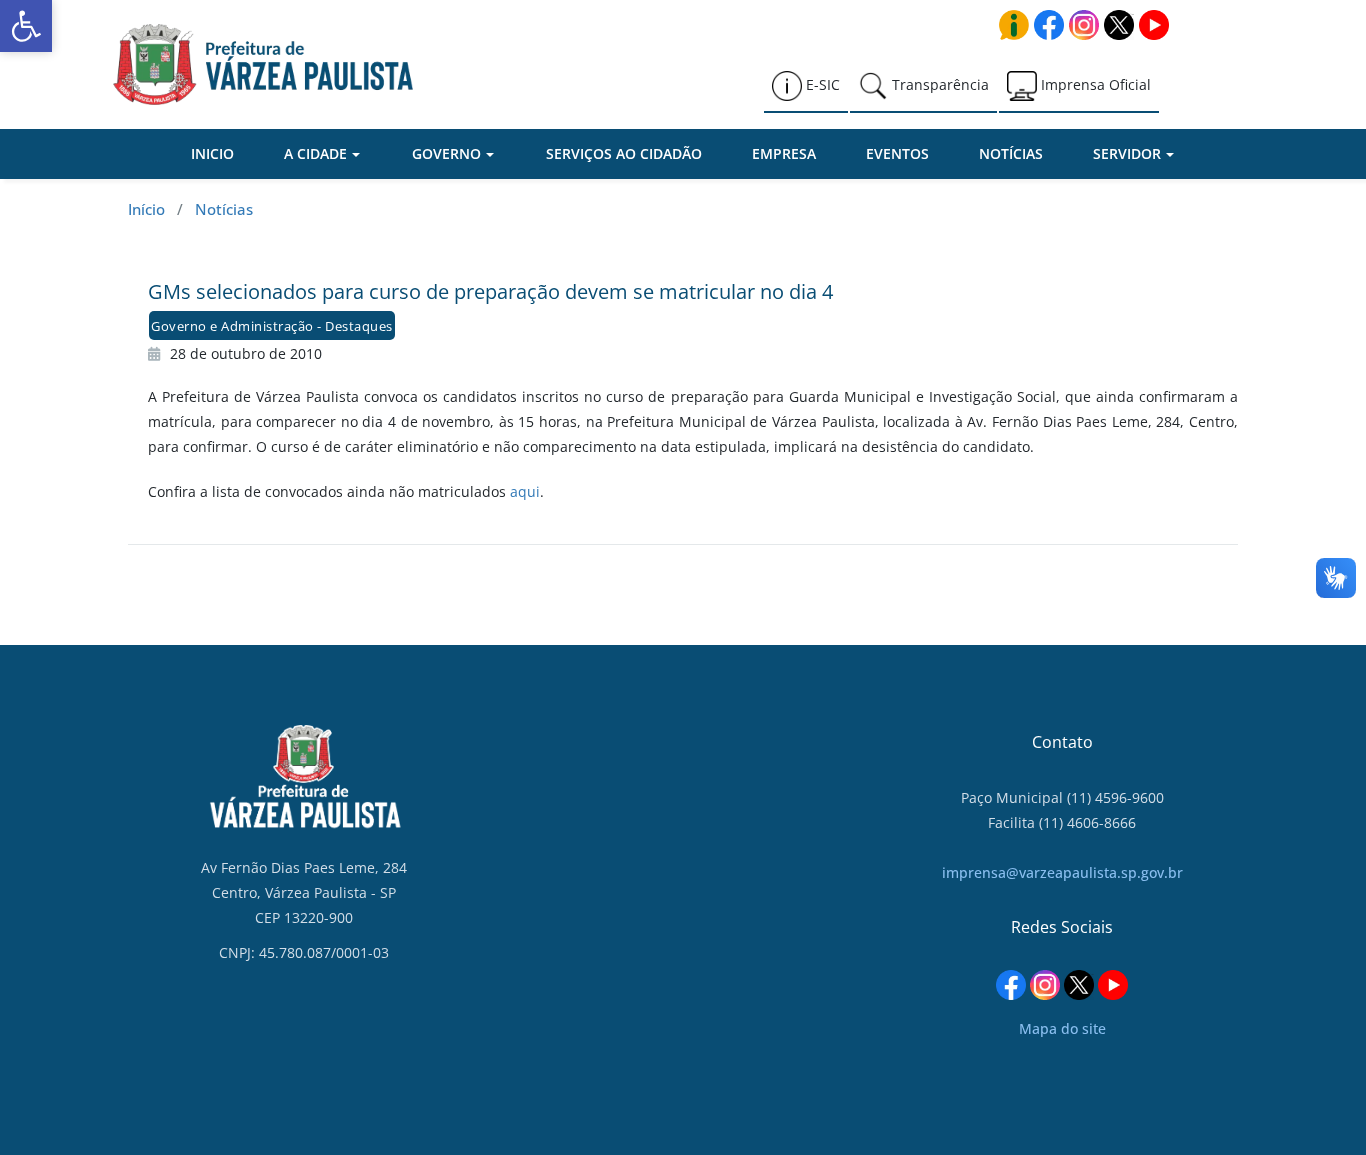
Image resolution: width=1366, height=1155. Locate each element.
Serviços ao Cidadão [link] (624, 153)
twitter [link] (1119, 25)
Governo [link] (446, 153)
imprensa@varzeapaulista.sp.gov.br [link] (1062, 872)
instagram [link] (1084, 25)
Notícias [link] (1011, 153)
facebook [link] (1049, 25)
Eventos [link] (897, 153)
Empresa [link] (784, 153)
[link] (26, 26)
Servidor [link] (1127, 153)
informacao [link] (1014, 25)
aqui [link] (525, 491)
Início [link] (146, 209)
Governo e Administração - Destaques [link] (272, 326)
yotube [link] (1154, 25)
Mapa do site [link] (1062, 1028)
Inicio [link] (212, 153)
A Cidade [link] (315, 153)
